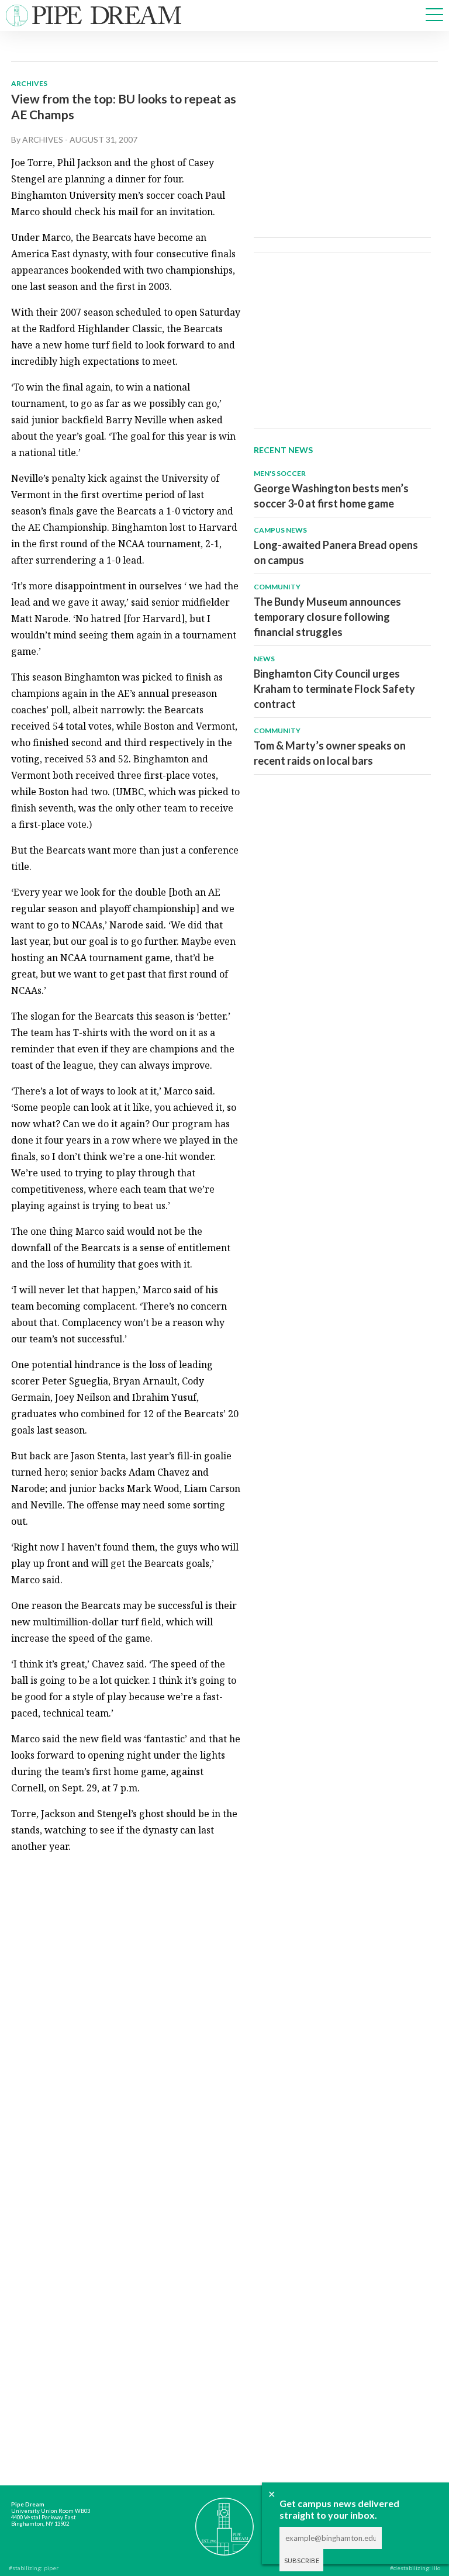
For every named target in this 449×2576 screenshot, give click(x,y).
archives (43, 139)
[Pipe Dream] (225, 2521)
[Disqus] (126, 2010)
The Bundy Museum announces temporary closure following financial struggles (327, 617)
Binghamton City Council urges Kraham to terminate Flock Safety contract (334, 689)
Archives (29, 83)
